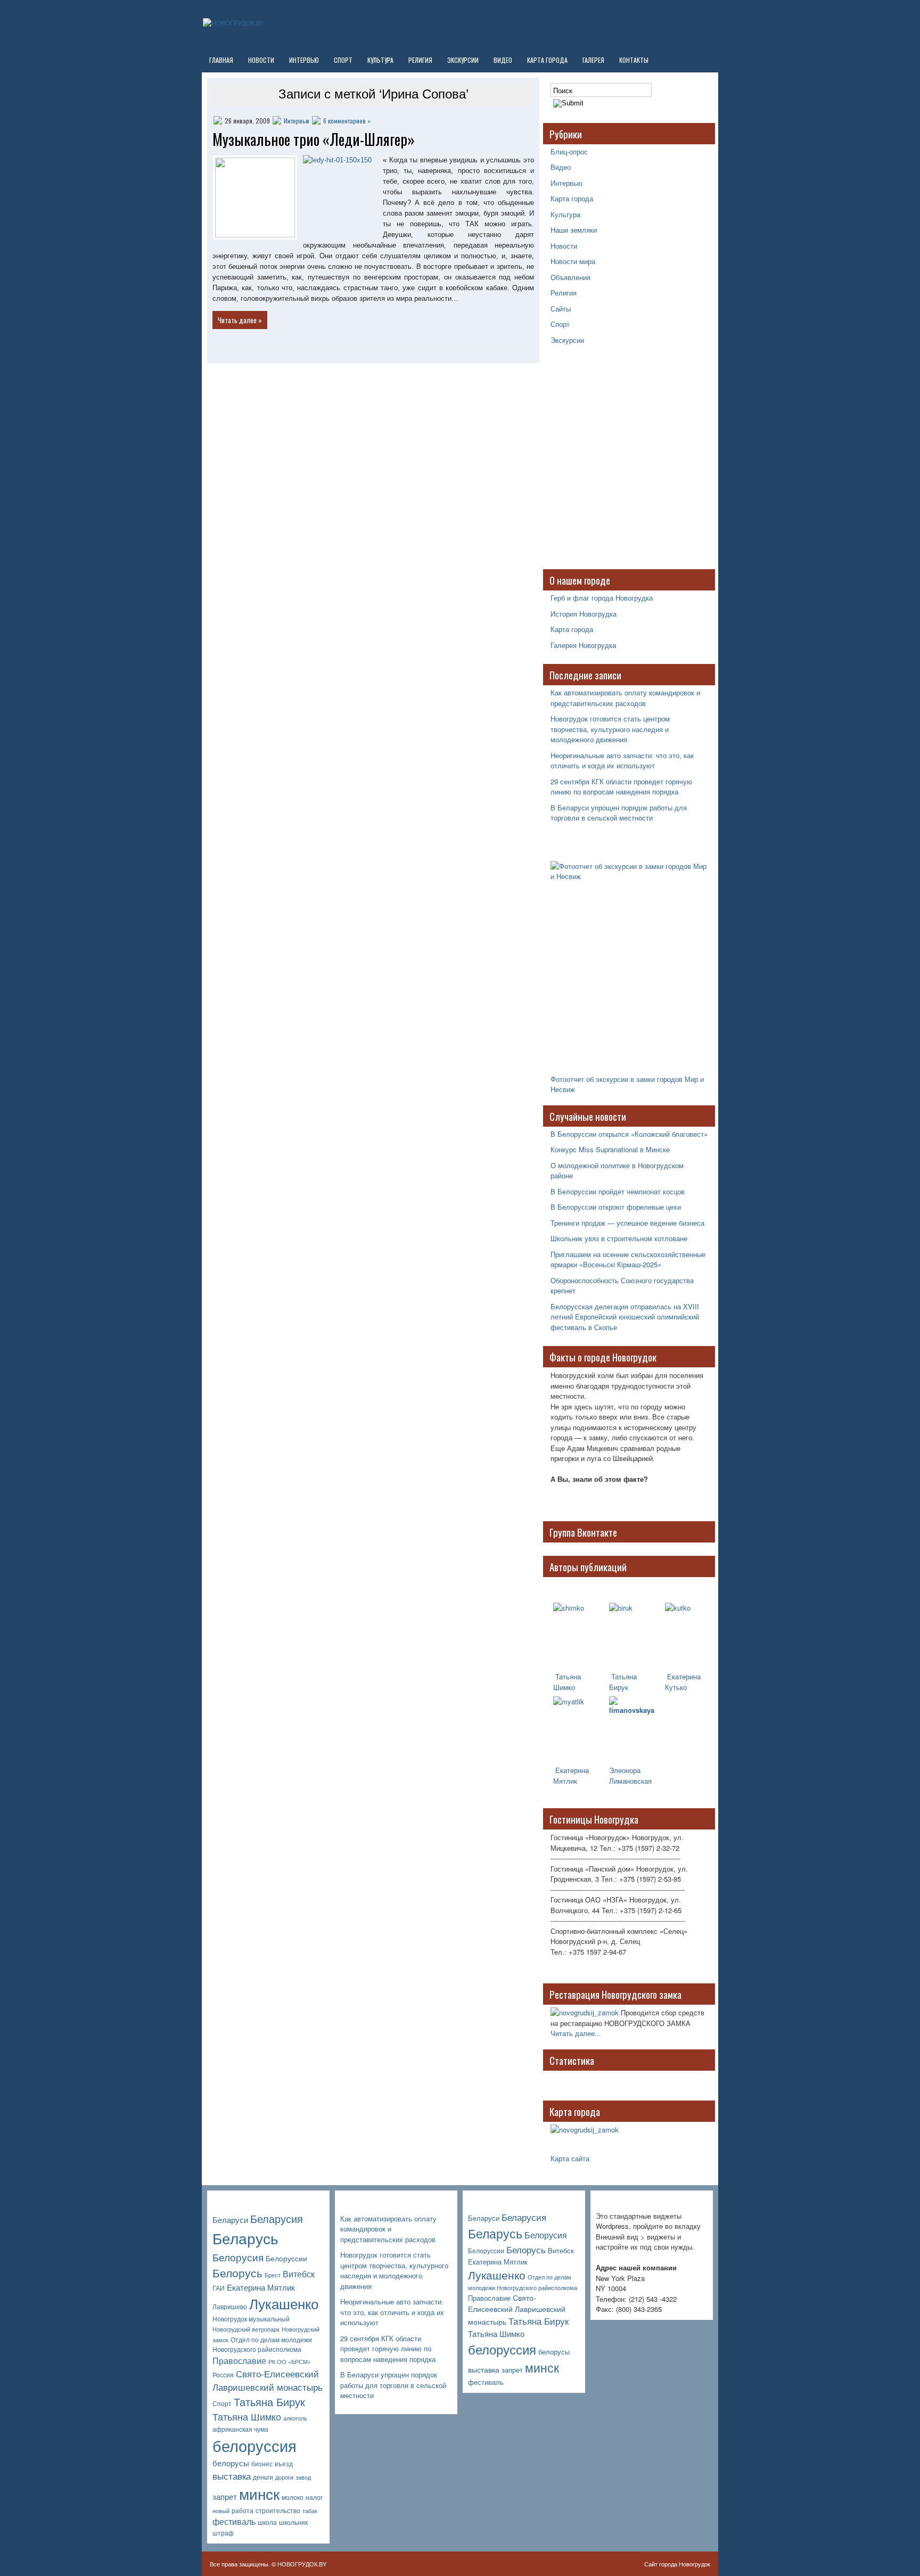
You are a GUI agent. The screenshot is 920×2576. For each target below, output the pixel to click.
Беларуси (230, 2220)
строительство (278, 2511)
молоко (293, 2497)
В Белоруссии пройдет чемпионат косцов (618, 1191)
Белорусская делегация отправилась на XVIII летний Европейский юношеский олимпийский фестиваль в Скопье (625, 1317)
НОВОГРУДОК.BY (302, 2564)
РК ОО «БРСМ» (290, 2362)
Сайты (561, 309)
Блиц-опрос (569, 151)
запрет (225, 2496)
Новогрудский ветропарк (246, 2329)
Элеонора (625, 1770)
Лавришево (230, 2307)
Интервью (304, 60)
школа (267, 2522)
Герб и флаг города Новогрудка (602, 598)
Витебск (299, 2274)
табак (310, 2511)
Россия (223, 2375)
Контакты (634, 60)
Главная (221, 60)
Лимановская (630, 1781)
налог (314, 2497)
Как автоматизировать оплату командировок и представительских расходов (625, 698)
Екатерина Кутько (683, 1682)
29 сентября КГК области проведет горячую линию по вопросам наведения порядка (621, 787)
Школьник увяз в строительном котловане (619, 1238)
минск (259, 2493)
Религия (420, 60)
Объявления (570, 277)
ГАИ (219, 2288)
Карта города (547, 60)
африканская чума (240, 2429)
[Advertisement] (617, 463)
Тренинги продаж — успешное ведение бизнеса (627, 1223)
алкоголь (295, 2418)
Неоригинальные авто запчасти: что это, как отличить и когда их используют (622, 761)
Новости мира (573, 261)
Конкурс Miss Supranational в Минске (610, 1149)
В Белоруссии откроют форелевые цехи (616, 1207)
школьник (293, 2522)
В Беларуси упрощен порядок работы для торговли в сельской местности (619, 813)
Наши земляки (574, 230)
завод (303, 2477)
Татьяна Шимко (567, 1682)
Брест (273, 2275)
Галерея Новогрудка (583, 645)
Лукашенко (284, 2303)
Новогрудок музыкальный (251, 2319)
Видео (503, 60)
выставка (232, 2476)
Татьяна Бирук (623, 1682)
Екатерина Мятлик (261, 2287)
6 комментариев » (347, 121)
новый (221, 2511)
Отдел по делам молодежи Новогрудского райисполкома (262, 2345)
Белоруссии (286, 2258)
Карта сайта (570, 2158)
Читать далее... (576, 2033)
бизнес (262, 2464)
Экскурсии (463, 60)
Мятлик (565, 1781)
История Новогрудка (584, 614)
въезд (284, 2464)
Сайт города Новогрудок (677, 2564)
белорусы (231, 2463)
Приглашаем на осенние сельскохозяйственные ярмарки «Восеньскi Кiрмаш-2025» (628, 1260)
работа (243, 2511)
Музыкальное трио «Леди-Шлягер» (314, 139)
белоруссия (254, 2445)
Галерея (593, 60)
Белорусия (238, 2257)
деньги (263, 2477)
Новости (261, 60)
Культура (380, 60)
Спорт (343, 60)
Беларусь (245, 2238)
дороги (284, 2477)
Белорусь (237, 2273)
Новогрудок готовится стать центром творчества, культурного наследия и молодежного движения (610, 729)
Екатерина (571, 1770)
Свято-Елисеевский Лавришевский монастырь (268, 2380)
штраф (223, 2533)
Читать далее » (240, 320)
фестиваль (234, 2521)
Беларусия (277, 2218)
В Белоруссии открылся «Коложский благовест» (629, 1134)
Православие (239, 2361)
